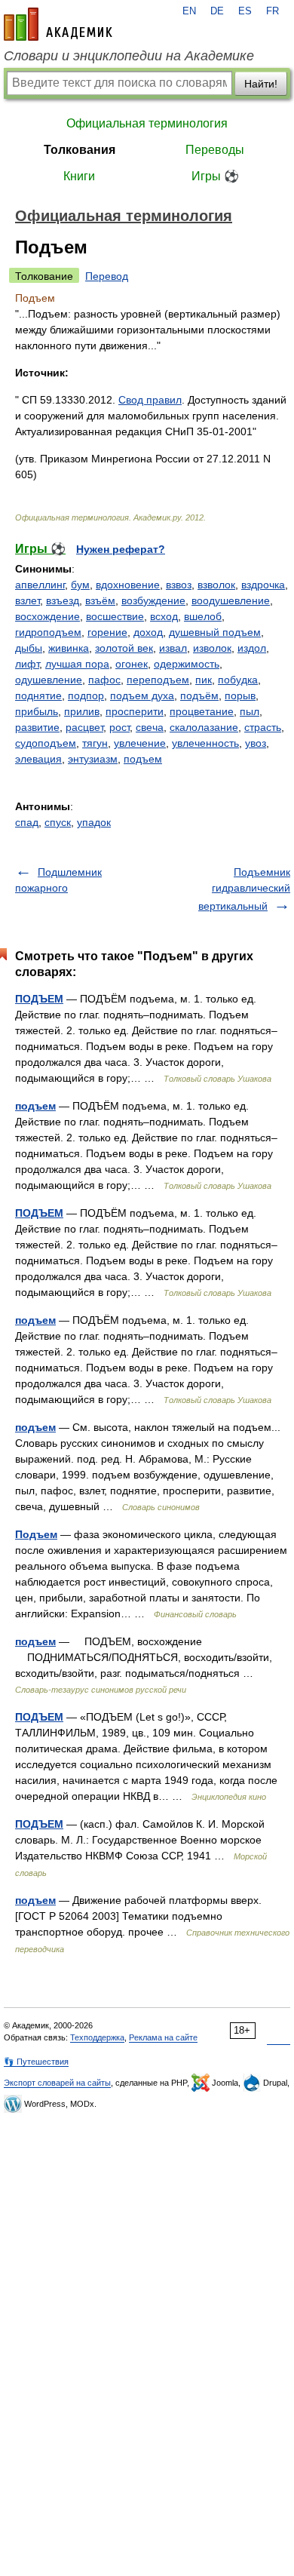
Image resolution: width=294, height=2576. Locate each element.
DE (217, 11)
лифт (27, 664)
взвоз (179, 585)
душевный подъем (215, 632)
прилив (82, 711)
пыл (250, 711)
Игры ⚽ (215, 176)
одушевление (49, 680)
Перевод (107, 276)
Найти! (261, 84)
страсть (263, 727)
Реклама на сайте (163, 2037)
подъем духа (142, 695)
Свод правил (150, 400)
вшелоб (203, 616)
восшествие (115, 616)
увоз (256, 743)
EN (189, 11)
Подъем (36, 1534)
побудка (238, 680)
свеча (150, 727)
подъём (199, 695)
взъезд (63, 600)
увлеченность (205, 743)
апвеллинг (40, 585)
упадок (94, 822)
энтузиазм (93, 759)
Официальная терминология (147, 123)
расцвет (84, 727)
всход (164, 616)
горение (107, 632)
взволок (216, 585)
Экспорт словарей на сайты (57, 2083)
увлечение (140, 743)
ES (245, 11)
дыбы (29, 648)
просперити (135, 711)
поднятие (38, 695)
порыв (240, 695)
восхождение (47, 616)
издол (252, 648)
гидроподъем (48, 632)
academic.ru (58, 24)
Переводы (215, 150)
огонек (132, 664)
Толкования (80, 150)
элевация (38, 759)
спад (27, 822)
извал (173, 648)
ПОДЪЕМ (39, 999)
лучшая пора (77, 664)
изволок (212, 648)
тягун (95, 743)
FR (273, 11)
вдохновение (128, 585)
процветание (202, 711)
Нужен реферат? (121, 549)
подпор (86, 695)
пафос (104, 680)
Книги (79, 176)
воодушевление (231, 600)
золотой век (124, 648)
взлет (28, 600)
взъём (100, 600)
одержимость (187, 664)
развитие (37, 727)
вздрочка (263, 585)
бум (80, 585)
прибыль (37, 711)
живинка (69, 648)
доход (148, 632)
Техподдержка (97, 2037)
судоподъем (46, 743)
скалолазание (204, 727)
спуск (58, 822)
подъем (143, 759)
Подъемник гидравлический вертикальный (244, 889)
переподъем (158, 680)
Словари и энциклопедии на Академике (129, 56)
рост (119, 727)
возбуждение (153, 600)
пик (204, 680)
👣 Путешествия (36, 2062)
